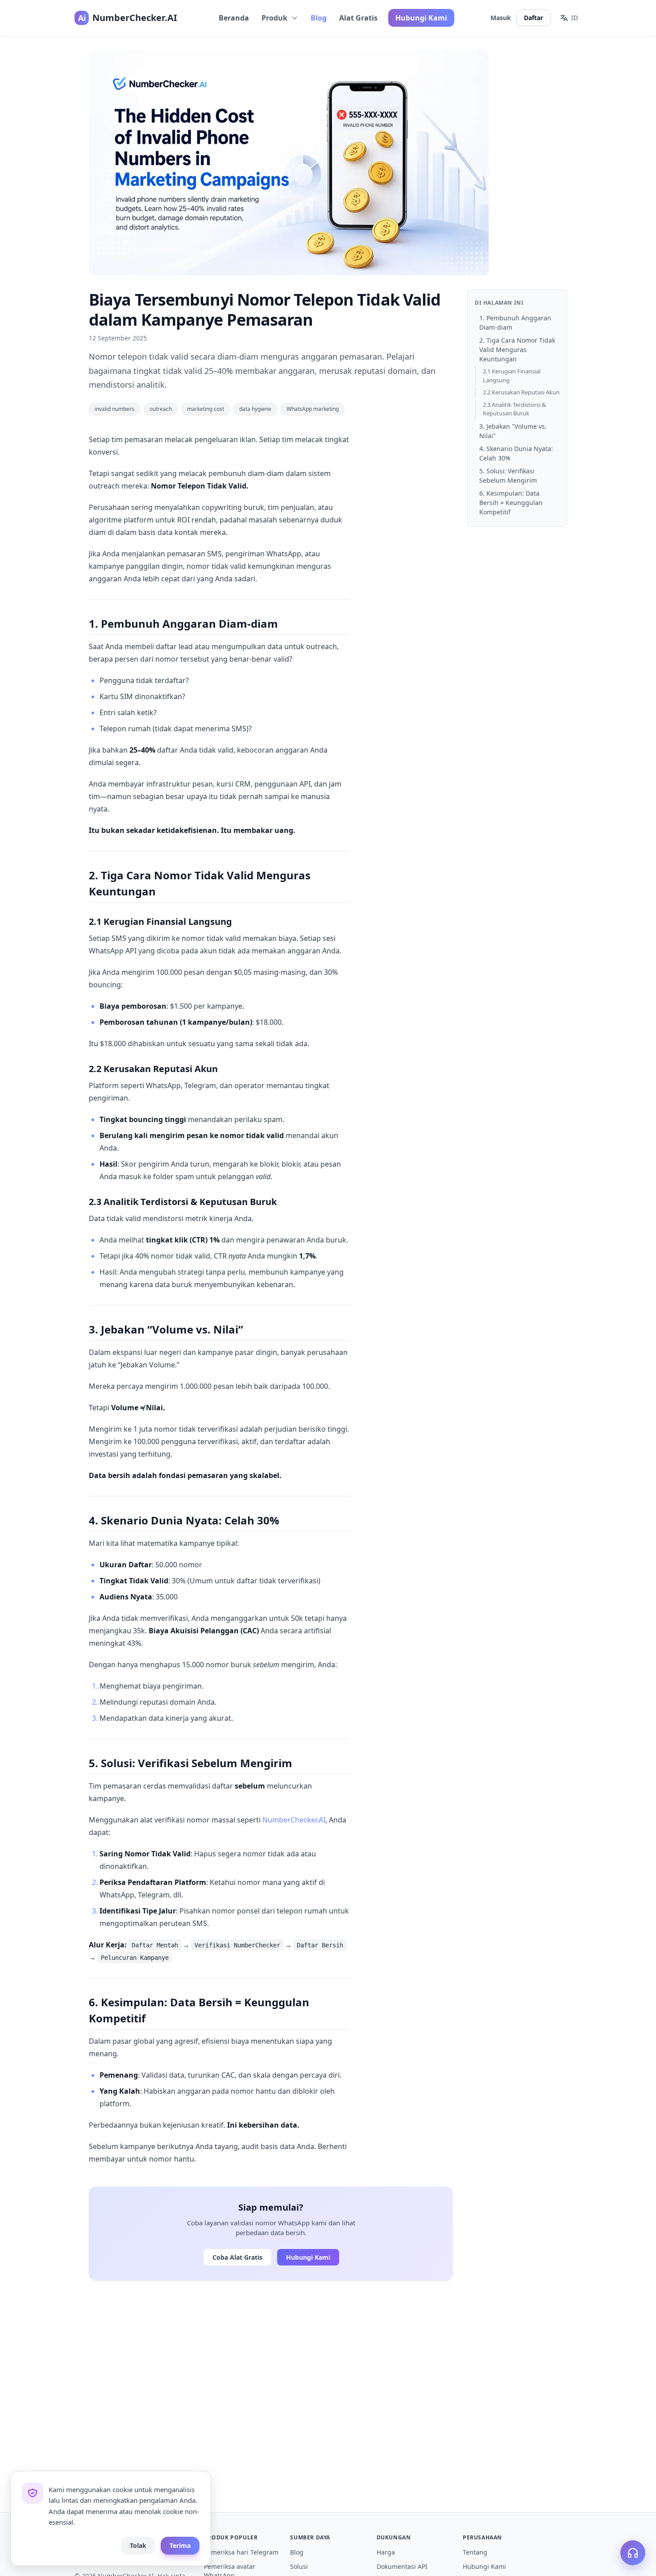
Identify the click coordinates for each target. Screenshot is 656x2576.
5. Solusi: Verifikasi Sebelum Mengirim (508, 476)
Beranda (234, 18)
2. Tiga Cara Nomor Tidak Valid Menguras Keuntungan (517, 350)
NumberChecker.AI (294, 1820)
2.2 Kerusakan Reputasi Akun (521, 392)
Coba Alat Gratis (237, 2257)
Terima (180, 2545)
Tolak (138, 2545)
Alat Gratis (358, 18)
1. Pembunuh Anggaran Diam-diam (515, 323)
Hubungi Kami (421, 18)
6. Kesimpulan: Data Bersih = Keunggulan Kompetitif (511, 503)
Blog (319, 18)
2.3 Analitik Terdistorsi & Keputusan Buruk (515, 409)
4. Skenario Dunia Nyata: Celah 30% (516, 453)
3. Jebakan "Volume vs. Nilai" (513, 431)
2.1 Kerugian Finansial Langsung (512, 376)
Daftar (534, 18)
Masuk (501, 18)
